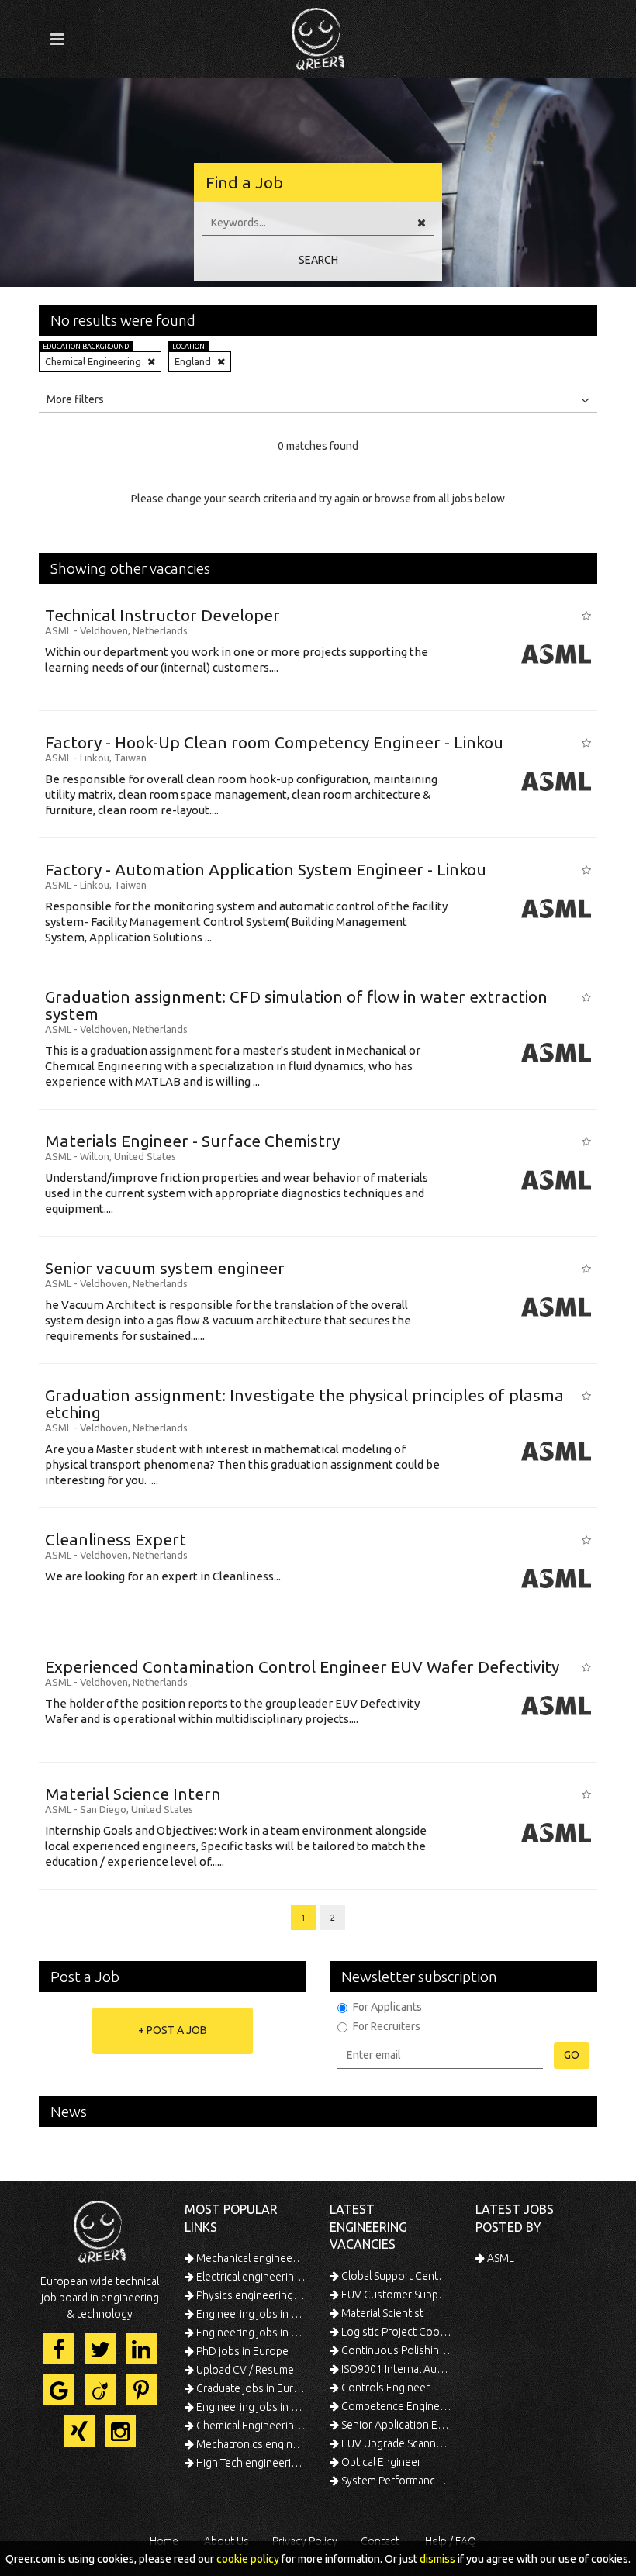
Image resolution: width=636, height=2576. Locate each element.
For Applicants (387, 2007)
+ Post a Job (173, 2030)
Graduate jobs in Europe (251, 2388)
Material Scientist (381, 2313)
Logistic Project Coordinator (396, 2332)
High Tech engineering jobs (251, 2463)
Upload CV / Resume (244, 2370)
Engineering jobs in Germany (251, 2314)
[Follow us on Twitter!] (100, 2349)
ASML (499, 2258)
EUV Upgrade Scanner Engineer (396, 2443)
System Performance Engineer (396, 2481)
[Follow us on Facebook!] (59, 2349)
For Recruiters (387, 2026)
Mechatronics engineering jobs (251, 2444)
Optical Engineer (380, 2462)
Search (318, 260)
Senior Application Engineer (396, 2425)
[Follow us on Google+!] (59, 2390)
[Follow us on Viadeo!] (100, 2390)
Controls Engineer (384, 2388)
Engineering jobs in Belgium (251, 2407)
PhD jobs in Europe (241, 2351)
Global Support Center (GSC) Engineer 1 (396, 2276)
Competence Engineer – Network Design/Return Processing (396, 2406)
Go (572, 2055)
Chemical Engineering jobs (251, 2426)
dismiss (437, 2559)
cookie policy (248, 2559)
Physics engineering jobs (251, 2295)
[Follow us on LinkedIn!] (141, 2349)
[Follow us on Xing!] (79, 2431)
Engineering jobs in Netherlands (251, 2333)
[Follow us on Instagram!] (120, 2431)
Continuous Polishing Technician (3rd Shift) (396, 2350)
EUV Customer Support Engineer (396, 2295)
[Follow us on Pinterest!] (141, 2390)
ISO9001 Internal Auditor (396, 2369)
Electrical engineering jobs (251, 2277)
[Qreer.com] (318, 34)
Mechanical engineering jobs (251, 2258)
